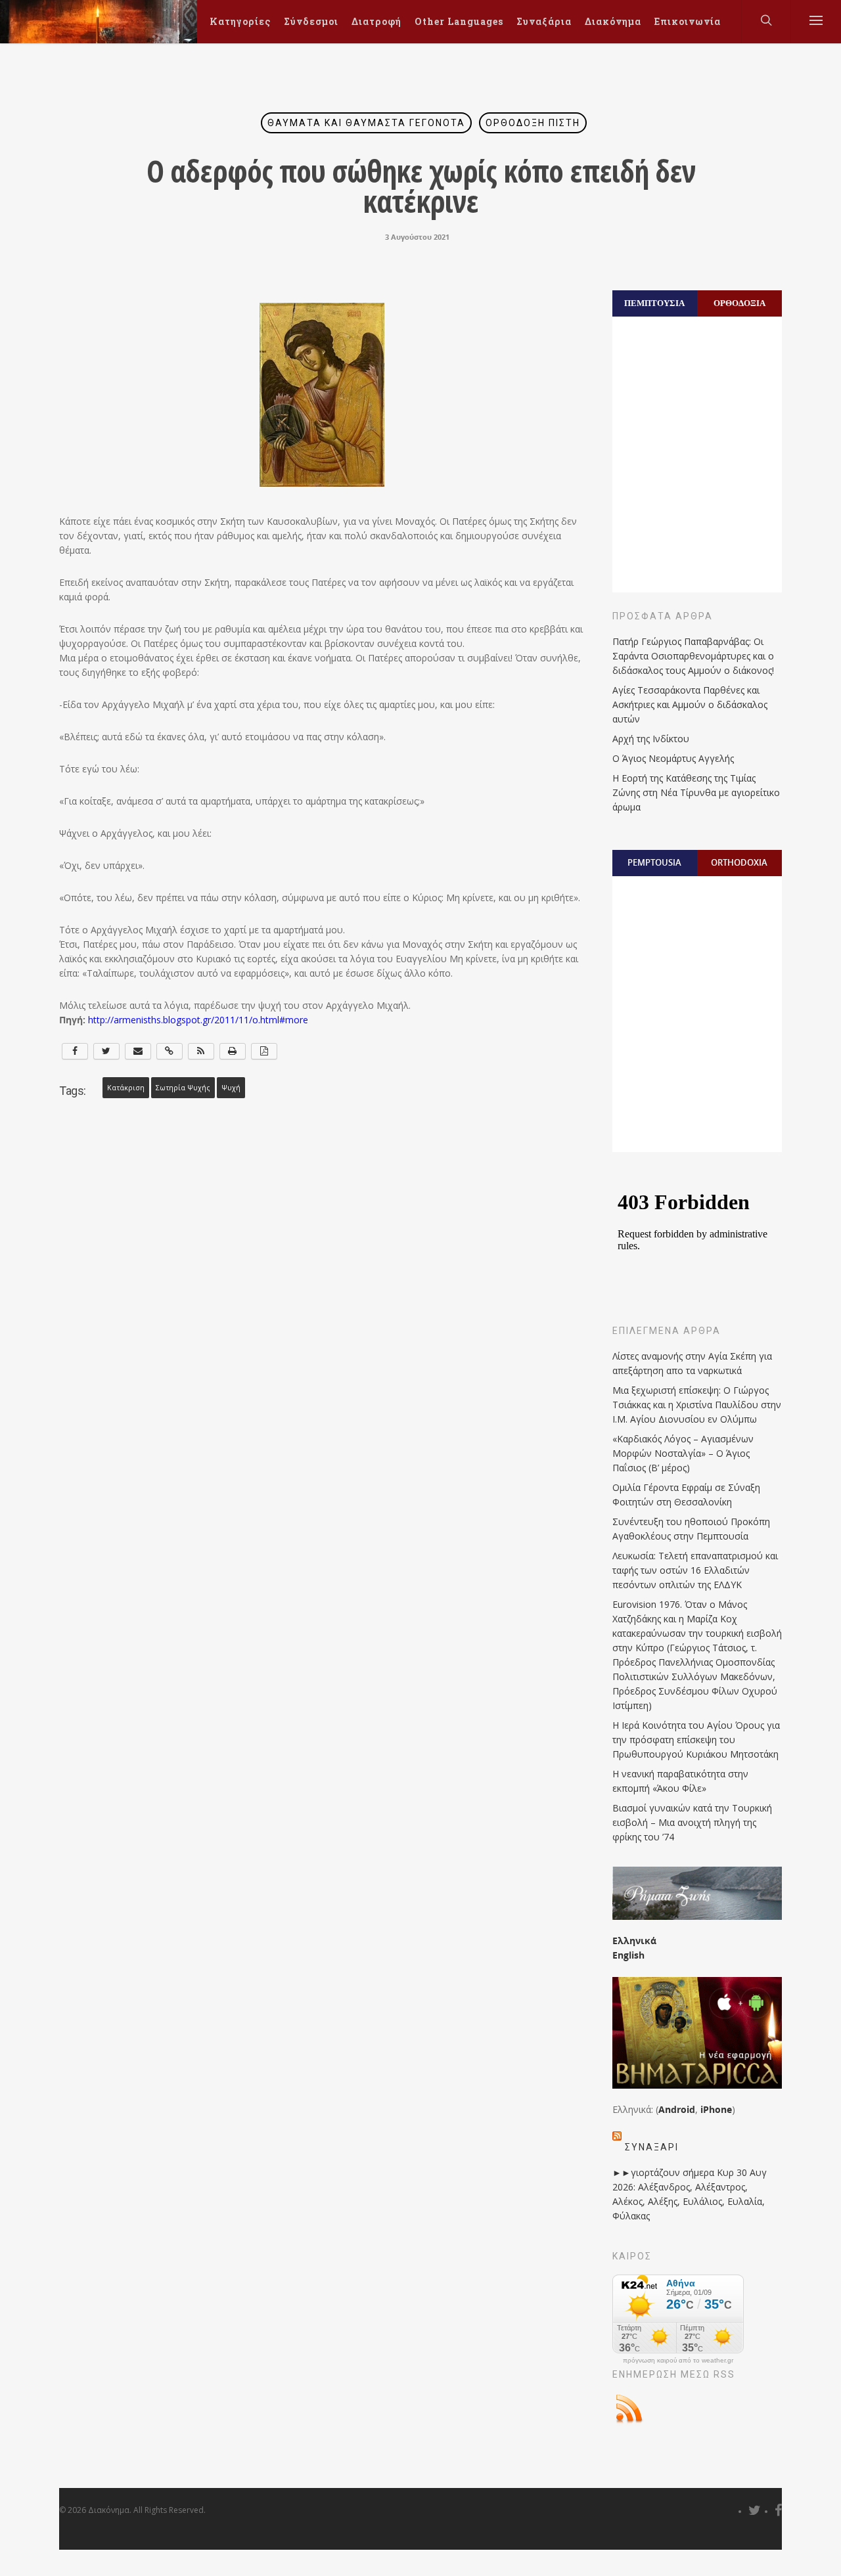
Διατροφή (376, 21)
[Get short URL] (170, 1051)
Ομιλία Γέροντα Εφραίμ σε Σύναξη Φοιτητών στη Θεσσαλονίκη (686, 1495)
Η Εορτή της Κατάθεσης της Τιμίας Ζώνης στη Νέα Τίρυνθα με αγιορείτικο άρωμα (696, 792)
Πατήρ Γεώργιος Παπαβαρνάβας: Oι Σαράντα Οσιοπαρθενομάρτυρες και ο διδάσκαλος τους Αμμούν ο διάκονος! (693, 656)
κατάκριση (126, 1088)
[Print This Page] (233, 1051)
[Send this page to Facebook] (75, 1051)
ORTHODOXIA (739, 862)
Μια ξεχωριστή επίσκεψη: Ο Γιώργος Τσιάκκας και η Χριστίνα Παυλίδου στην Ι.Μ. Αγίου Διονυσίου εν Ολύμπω (697, 1405)
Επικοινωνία (688, 21)
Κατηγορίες (240, 21)
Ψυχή (231, 1088)
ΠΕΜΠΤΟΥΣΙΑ (654, 303)
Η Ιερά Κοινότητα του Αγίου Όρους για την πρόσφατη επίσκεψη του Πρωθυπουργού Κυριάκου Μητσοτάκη (696, 1740)
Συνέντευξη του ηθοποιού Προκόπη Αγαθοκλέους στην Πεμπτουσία (691, 1529)
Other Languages (459, 21)
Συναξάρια (544, 21)
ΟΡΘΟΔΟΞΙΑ (739, 303)
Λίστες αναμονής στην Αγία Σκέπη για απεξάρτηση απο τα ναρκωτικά (692, 1363)
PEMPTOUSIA (654, 862)
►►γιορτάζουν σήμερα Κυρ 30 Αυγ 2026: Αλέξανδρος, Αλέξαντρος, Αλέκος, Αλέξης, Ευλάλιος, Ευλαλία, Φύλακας (690, 2194)
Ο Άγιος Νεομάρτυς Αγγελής (673, 758)
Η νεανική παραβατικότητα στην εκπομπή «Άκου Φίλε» (680, 1781)
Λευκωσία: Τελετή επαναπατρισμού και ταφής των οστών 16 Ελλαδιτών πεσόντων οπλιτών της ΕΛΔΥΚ (695, 1570)
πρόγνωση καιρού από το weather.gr (678, 2361)
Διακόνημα (613, 21)
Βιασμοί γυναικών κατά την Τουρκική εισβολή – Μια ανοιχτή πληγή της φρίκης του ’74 (692, 1822)
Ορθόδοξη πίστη (533, 123)
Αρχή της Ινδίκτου (651, 739)
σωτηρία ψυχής (183, 1088)
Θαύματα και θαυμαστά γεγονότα (366, 123)
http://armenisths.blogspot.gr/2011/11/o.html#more (198, 1020)
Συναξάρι (652, 2147)
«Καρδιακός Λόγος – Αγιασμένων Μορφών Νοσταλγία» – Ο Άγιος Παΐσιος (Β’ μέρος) (683, 1453)
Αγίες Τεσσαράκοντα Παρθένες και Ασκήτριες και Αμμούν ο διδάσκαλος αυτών (690, 704)
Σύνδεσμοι (311, 21)
